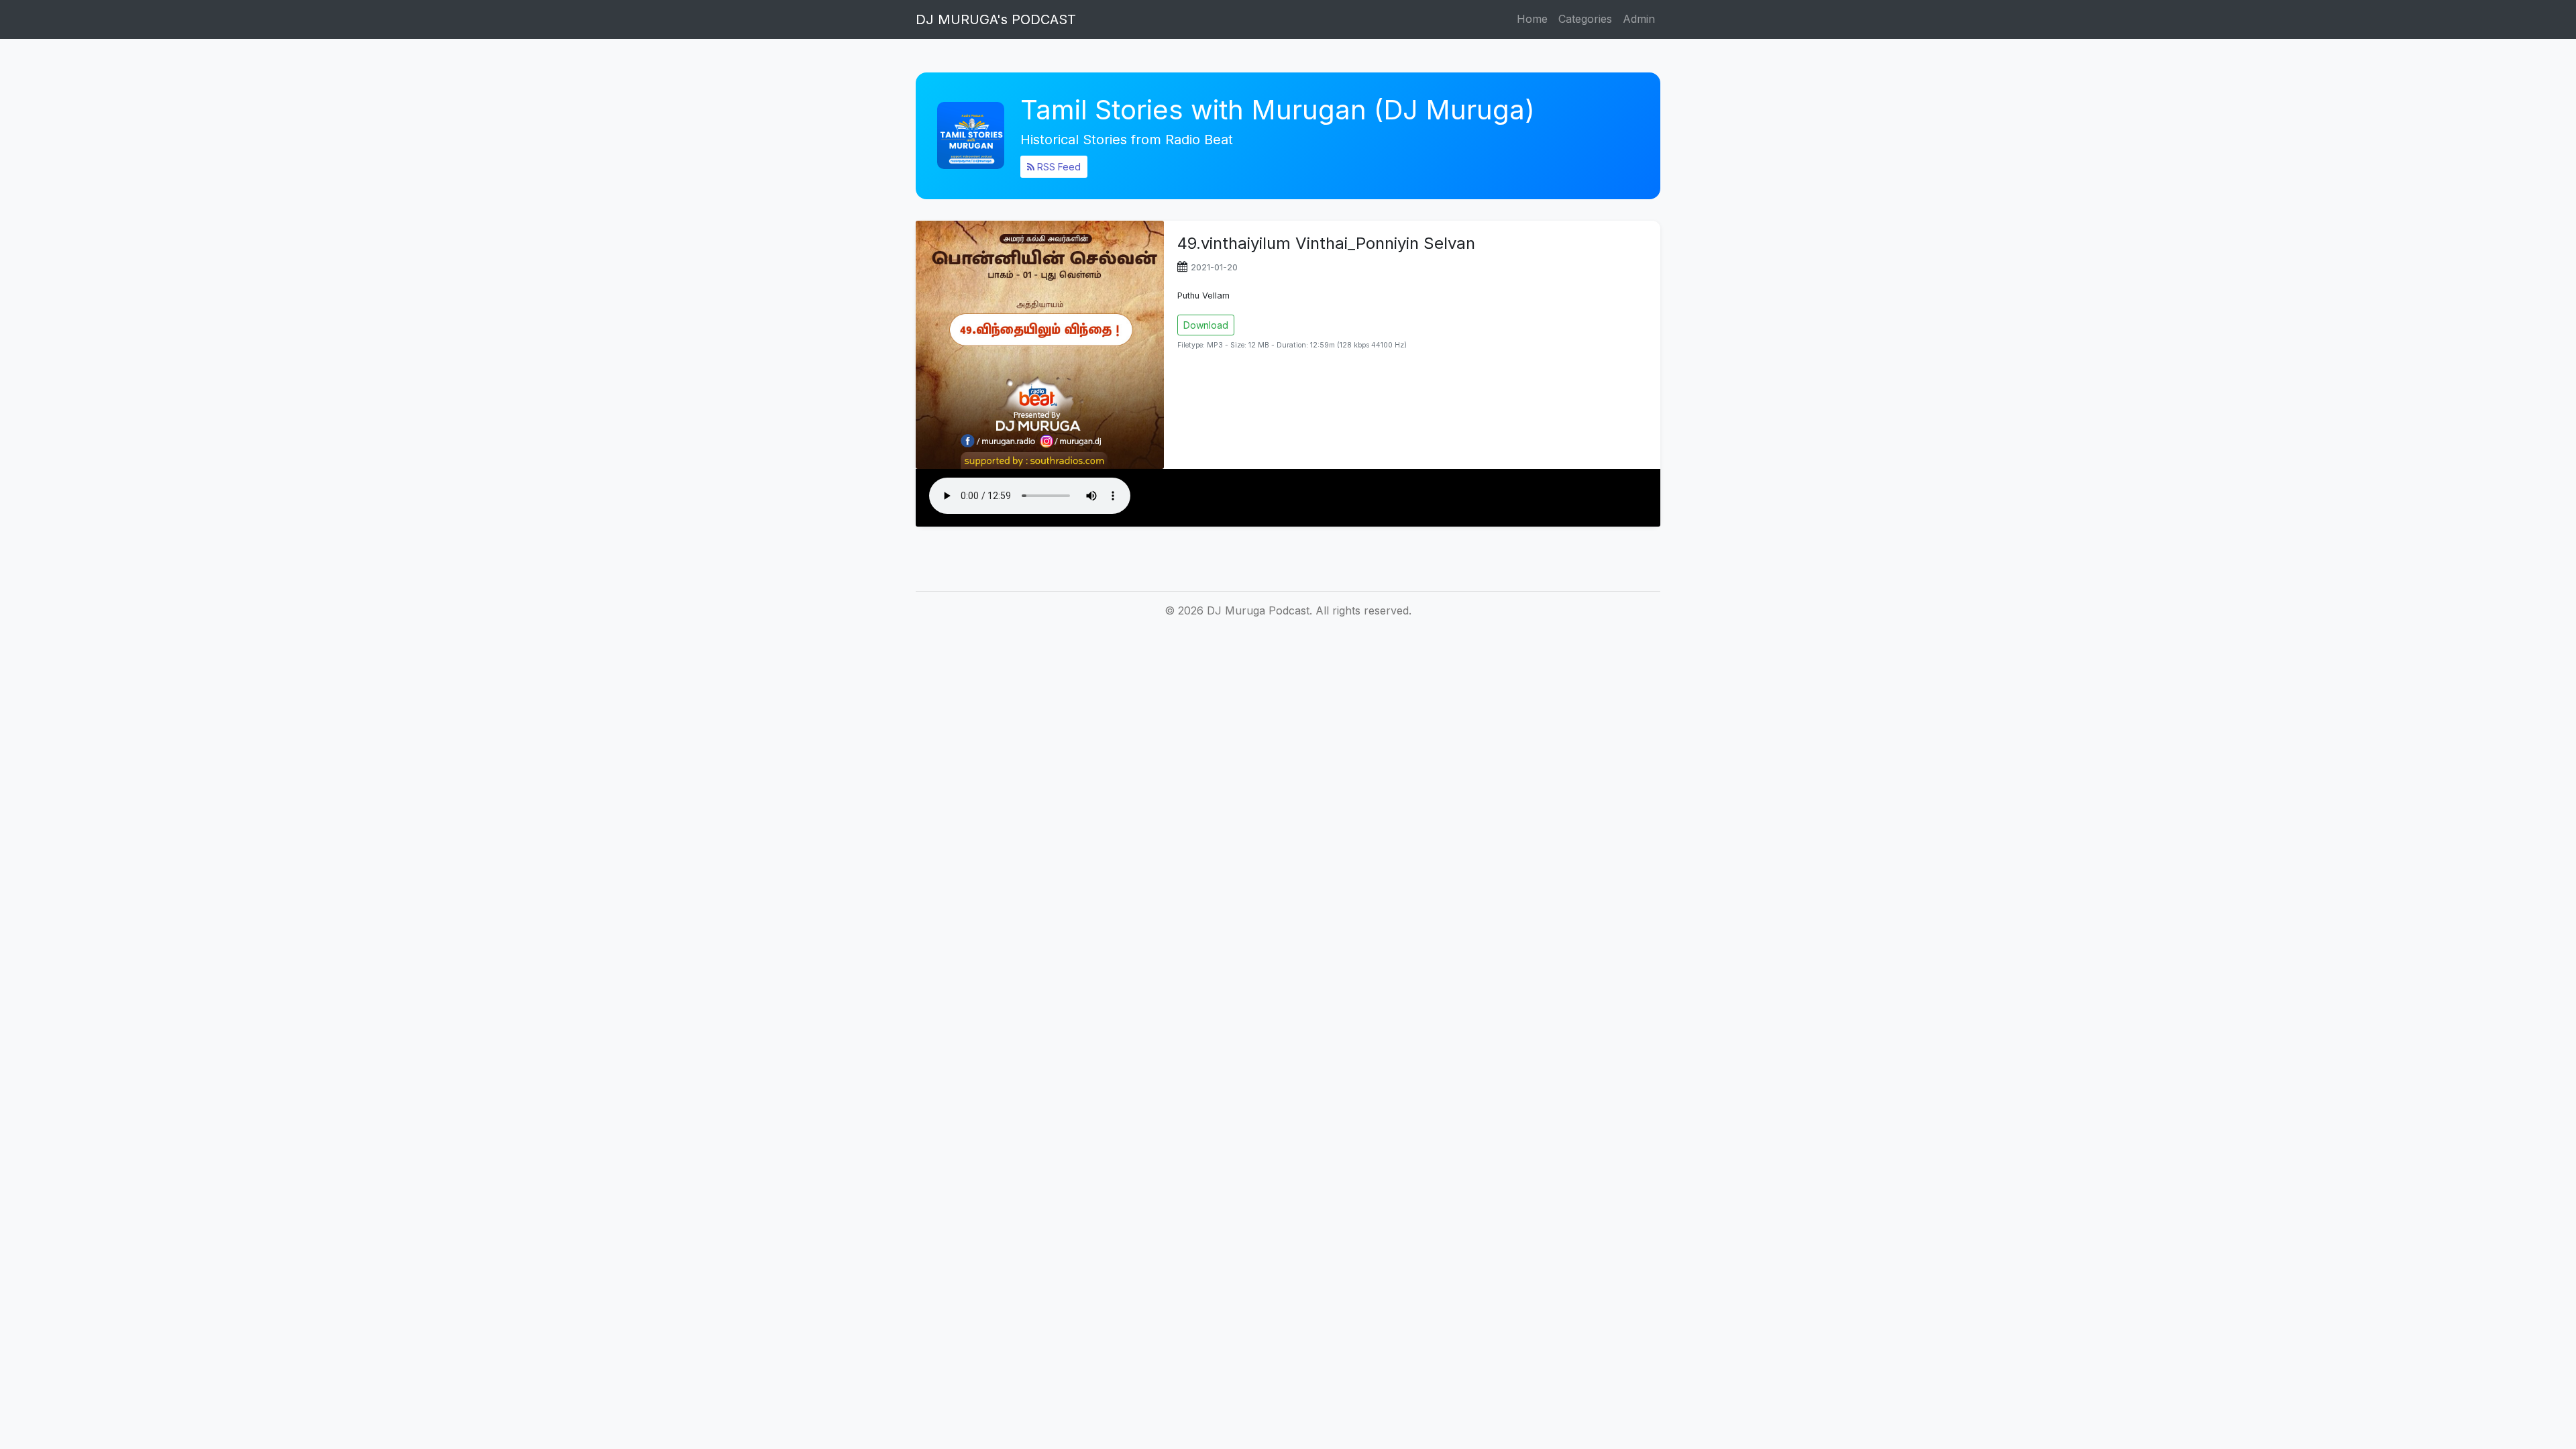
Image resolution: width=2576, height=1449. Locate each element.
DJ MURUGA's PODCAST (996, 19)
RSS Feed (1058, 167)
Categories (1585, 19)
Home (1532, 19)
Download (1206, 325)
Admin (1639, 19)
